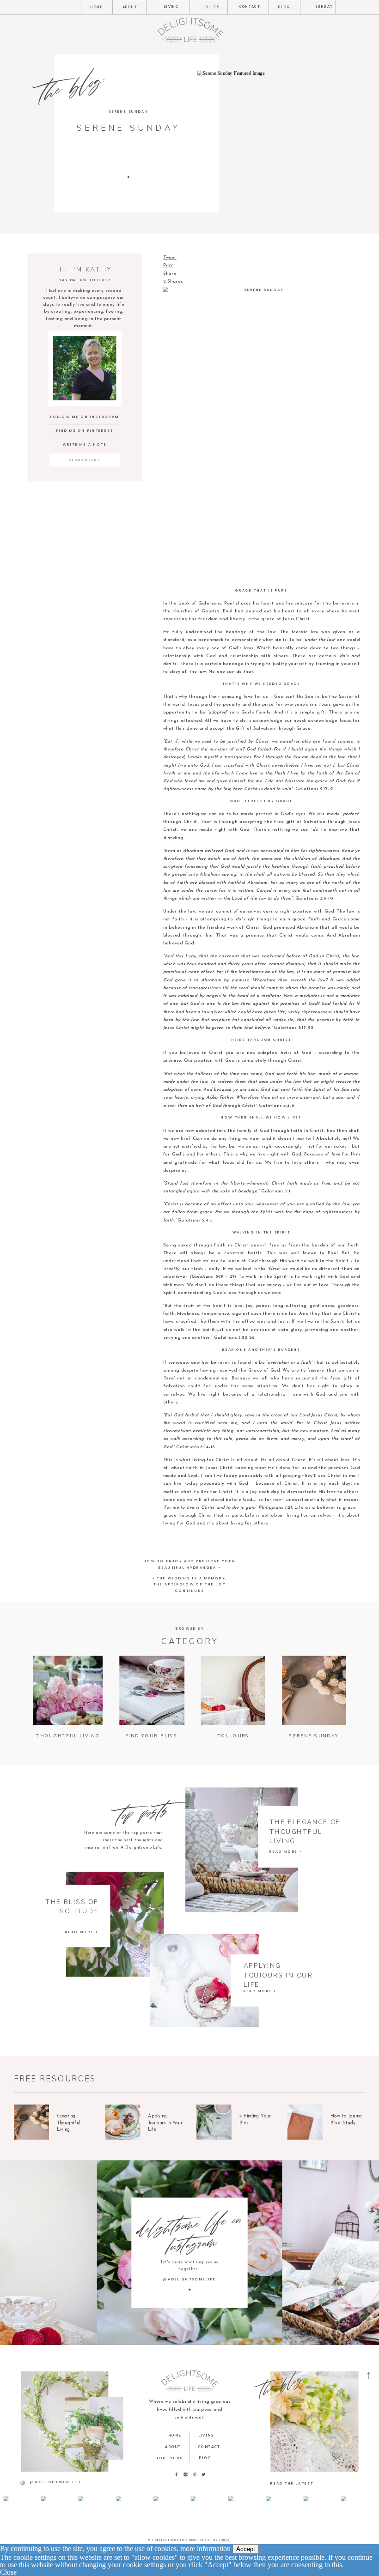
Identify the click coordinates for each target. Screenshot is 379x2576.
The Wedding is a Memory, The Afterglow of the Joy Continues (190, 1584)
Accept (246, 2549)
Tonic (225, 2540)
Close (8, 2572)
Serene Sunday (128, 111)
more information (205, 2549)
